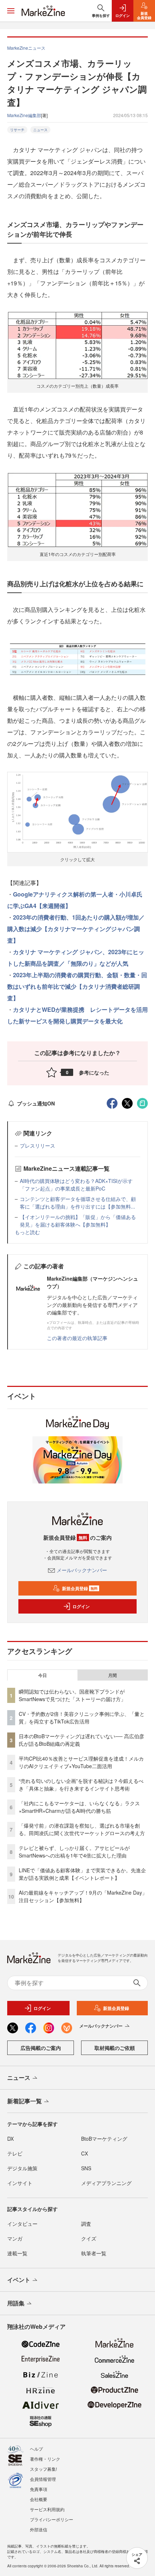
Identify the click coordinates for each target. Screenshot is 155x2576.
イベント (19, 2280)
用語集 (16, 2303)
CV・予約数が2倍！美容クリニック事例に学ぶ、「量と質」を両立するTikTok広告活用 (82, 1718)
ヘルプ (36, 2449)
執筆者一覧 (94, 2253)
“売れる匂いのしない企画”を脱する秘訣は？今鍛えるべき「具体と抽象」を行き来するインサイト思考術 (81, 1785)
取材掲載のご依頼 (115, 2048)
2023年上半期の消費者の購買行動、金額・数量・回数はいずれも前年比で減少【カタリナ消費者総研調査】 (77, 986)
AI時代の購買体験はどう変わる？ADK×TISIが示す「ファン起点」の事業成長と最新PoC (76, 1185)
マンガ (15, 2238)
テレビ (15, 2153)
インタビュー (22, 2224)
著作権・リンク (45, 2459)
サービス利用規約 (47, 2509)
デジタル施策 (22, 2168)
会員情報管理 (43, 2479)
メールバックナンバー (82, 1570)
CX (85, 2153)
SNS (86, 2168)
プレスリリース (37, 1145)
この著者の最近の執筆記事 (77, 1338)
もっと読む (27, 1232)
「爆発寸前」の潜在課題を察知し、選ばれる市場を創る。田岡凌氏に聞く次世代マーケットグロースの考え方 (82, 1829)
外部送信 (39, 2529)
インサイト (20, 2183)
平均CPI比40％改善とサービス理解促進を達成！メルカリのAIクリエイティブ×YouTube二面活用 (81, 1762)
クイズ (89, 2238)
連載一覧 (17, 2253)
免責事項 (39, 2489)
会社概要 (39, 2499)
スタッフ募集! (43, 2469)
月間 (112, 1675)
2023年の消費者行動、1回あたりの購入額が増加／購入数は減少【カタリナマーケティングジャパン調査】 (76, 929)
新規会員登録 (80, 1588)
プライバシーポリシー (52, 2519)
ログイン (81, 1606)
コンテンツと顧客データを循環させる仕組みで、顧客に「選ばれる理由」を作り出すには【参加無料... (78, 1203)
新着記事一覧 (25, 2101)
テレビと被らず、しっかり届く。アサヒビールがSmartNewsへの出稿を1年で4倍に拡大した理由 (74, 1852)
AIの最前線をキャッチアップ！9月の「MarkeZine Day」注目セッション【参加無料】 (83, 1896)
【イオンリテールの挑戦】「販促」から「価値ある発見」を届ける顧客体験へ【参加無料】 (78, 1221)
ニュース (40, 130)
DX (10, 2139)
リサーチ (17, 130)
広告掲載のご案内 (41, 2048)
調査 (86, 2224)
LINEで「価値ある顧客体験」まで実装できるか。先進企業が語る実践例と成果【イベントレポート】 (82, 1874)
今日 (43, 1675)
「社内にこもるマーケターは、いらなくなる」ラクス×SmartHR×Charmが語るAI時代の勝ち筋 (79, 1807)
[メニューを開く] (11, 11)
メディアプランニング (106, 2183)
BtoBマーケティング (104, 2139)
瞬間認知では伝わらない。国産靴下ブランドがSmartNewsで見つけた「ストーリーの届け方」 (72, 1695)
